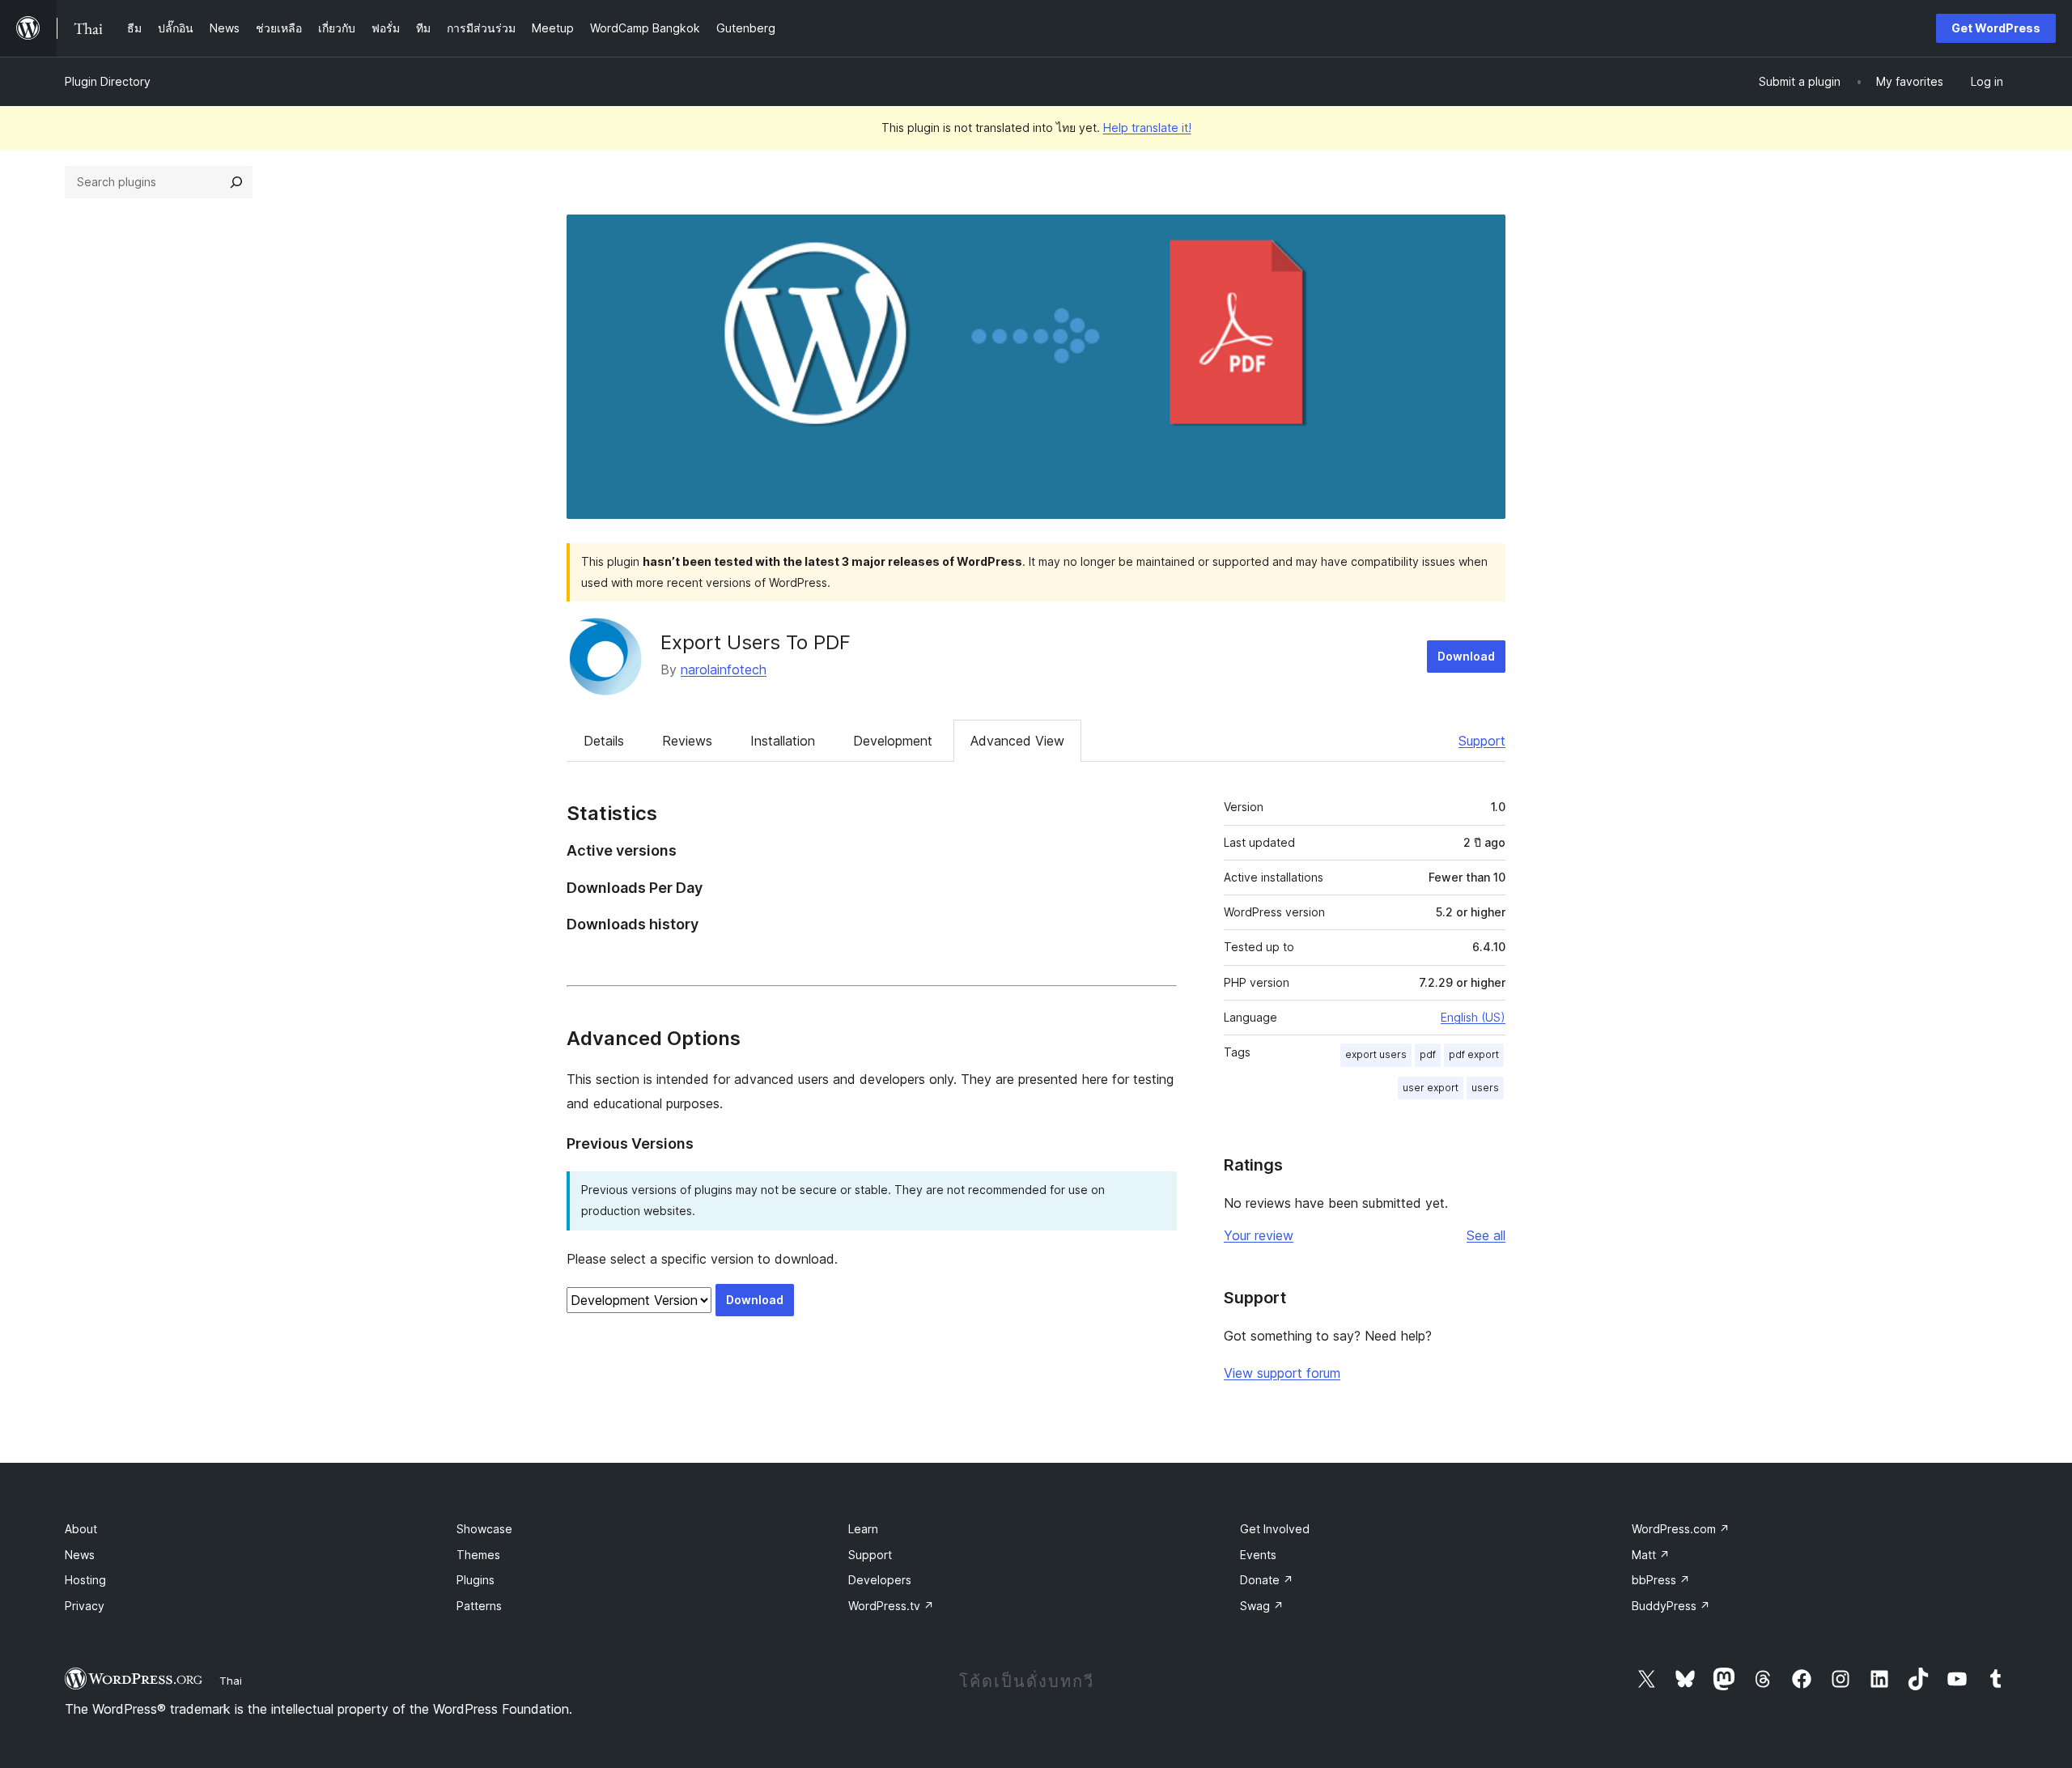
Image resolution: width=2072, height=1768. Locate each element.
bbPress (1661, 1580)
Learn (863, 1529)
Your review (1259, 1235)
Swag (1262, 1606)
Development (893, 741)
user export (1431, 1088)
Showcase (484, 1529)
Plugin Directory (108, 81)
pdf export (1474, 1054)
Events (1258, 1555)
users (1485, 1088)
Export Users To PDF (756, 642)
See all (1486, 1235)
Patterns (479, 1606)
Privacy (85, 1606)
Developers (880, 1580)
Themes (478, 1555)
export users (1376, 1054)
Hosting (85, 1580)
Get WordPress (1996, 28)
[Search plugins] (236, 182)
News (80, 1555)
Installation (783, 741)
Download (1466, 656)
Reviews (687, 741)
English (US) (1473, 1017)
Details (604, 741)
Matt (1651, 1555)
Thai (231, 1681)
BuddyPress (1671, 1606)
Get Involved (1275, 1529)
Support (1482, 741)
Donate (1267, 1580)
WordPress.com (1681, 1529)
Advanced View (1017, 741)
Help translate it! (1147, 127)
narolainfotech (724, 669)
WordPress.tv (891, 1606)
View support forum (1282, 1373)
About (81, 1529)
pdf (1428, 1054)
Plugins (476, 1580)
